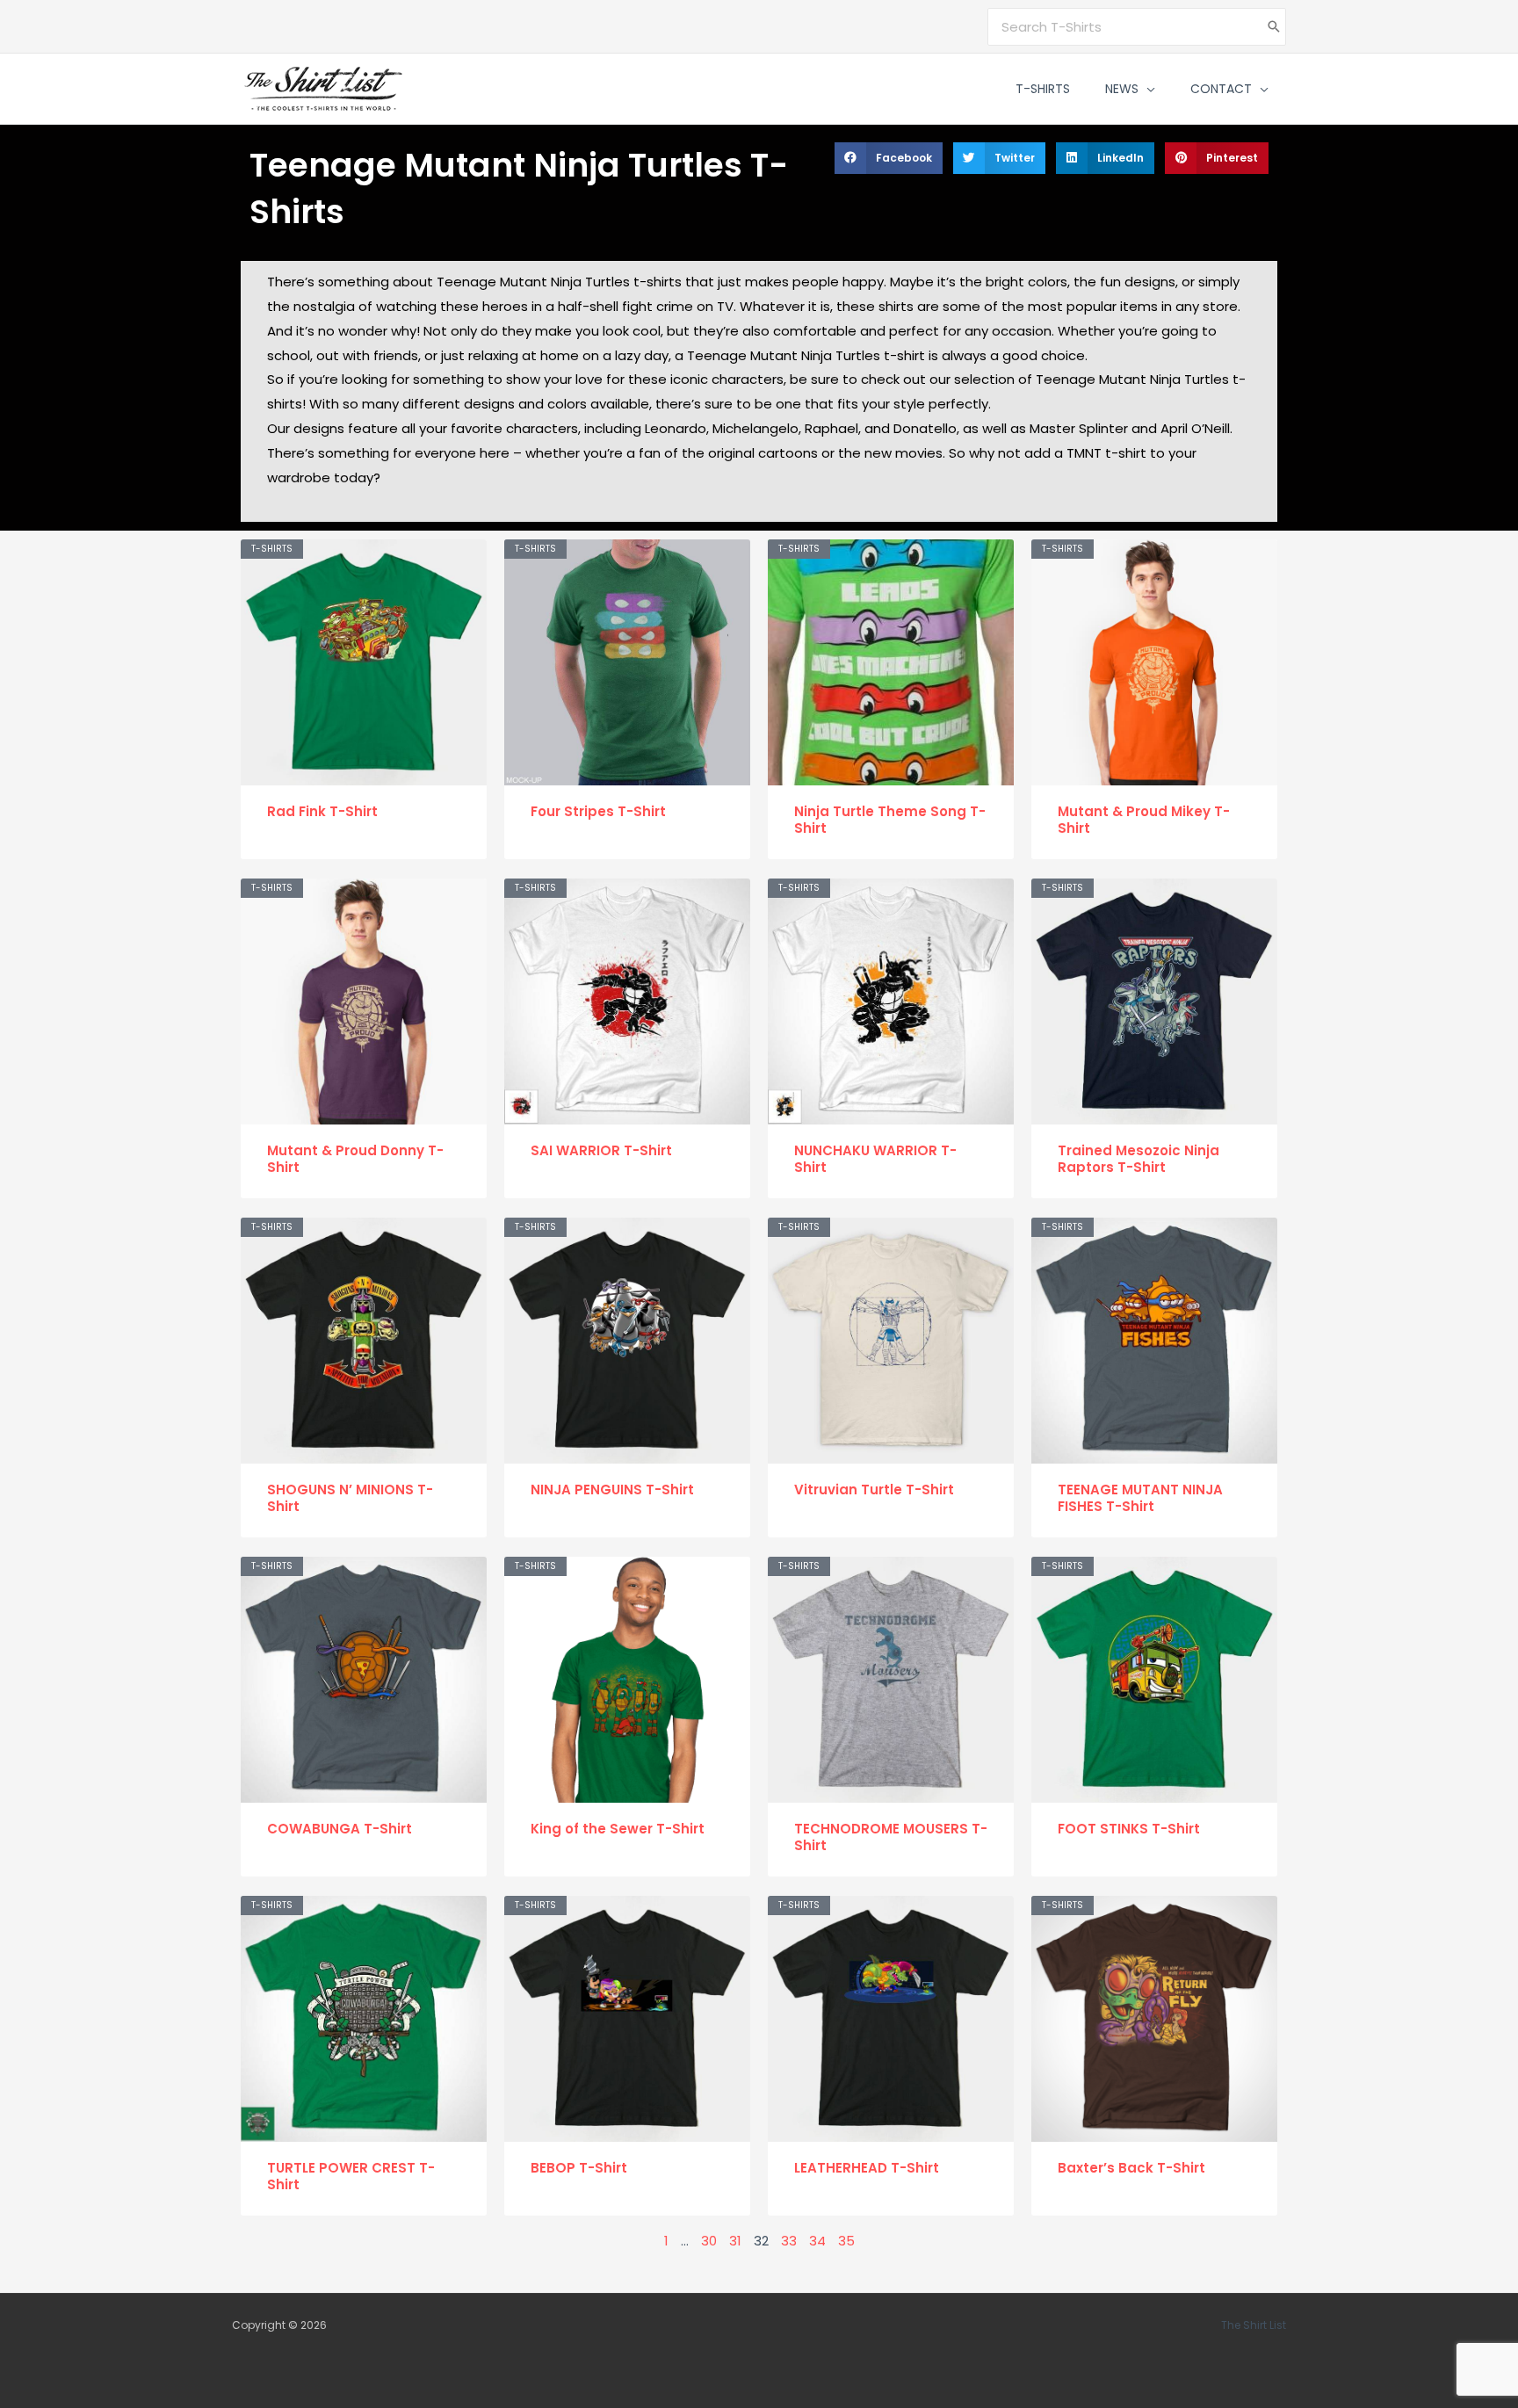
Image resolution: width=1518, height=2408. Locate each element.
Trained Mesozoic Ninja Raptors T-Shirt (1138, 1159)
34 (817, 2241)
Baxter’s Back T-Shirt (1131, 2168)
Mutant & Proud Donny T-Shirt (355, 1159)
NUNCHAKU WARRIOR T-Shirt (875, 1159)
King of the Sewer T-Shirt (618, 1829)
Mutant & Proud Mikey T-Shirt (1144, 820)
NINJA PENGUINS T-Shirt (612, 1490)
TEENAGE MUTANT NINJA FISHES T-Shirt (1140, 1498)
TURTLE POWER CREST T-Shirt (351, 2177)
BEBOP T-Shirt (579, 2168)
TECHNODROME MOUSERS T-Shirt (891, 1837)
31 (735, 2241)
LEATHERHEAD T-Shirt (867, 2168)
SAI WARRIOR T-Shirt (601, 1150)
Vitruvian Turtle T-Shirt (874, 1490)
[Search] (1274, 27)
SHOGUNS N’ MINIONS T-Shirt (350, 1498)
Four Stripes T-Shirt (598, 811)
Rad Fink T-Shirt (322, 811)
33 (789, 2241)
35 (846, 2241)
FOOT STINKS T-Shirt (1129, 1829)
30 (709, 2241)
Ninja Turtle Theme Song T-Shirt (890, 820)
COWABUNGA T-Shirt (340, 1829)
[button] (1147, 89)
